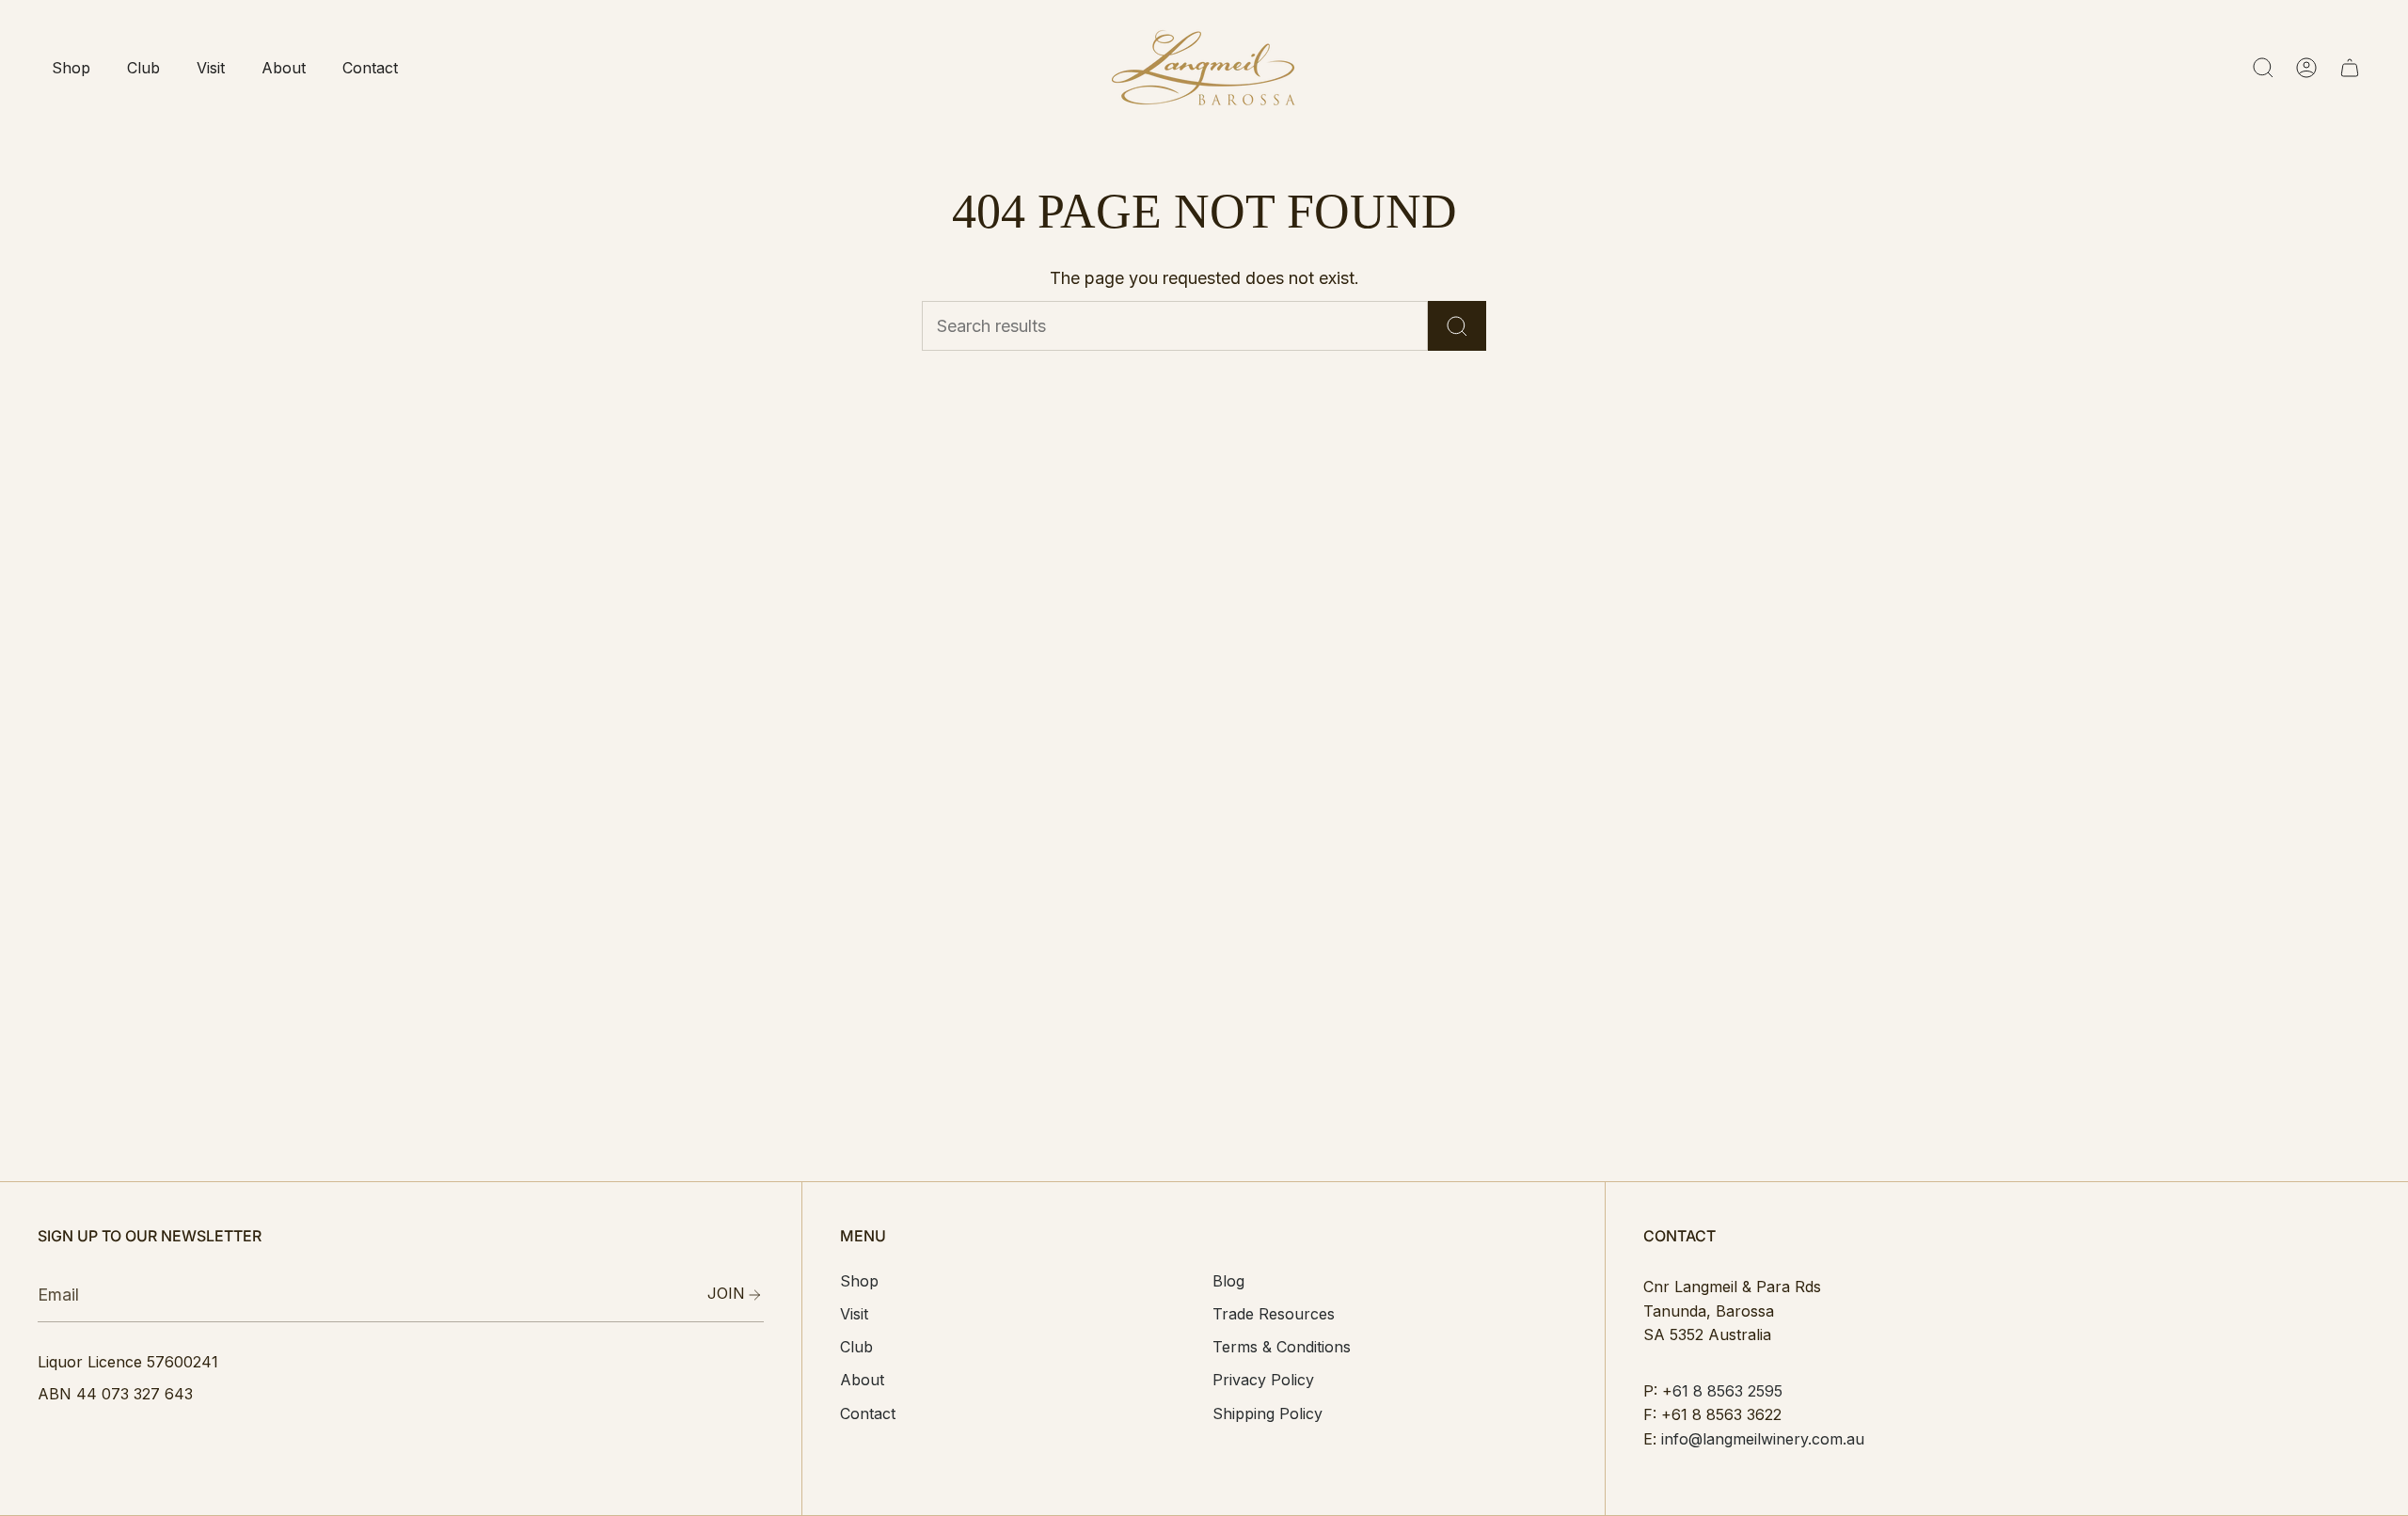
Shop (859, 1281)
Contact (868, 1413)
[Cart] (2350, 68)
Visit (854, 1314)
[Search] (1457, 326)
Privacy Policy (1263, 1380)
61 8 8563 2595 (1727, 1391)
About (862, 1380)
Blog (1228, 1281)
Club (856, 1347)
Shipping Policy (1267, 1413)
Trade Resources (1274, 1314)
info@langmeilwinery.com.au (1763, 1439)
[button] (71, 68)
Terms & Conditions (1282, 1347)
